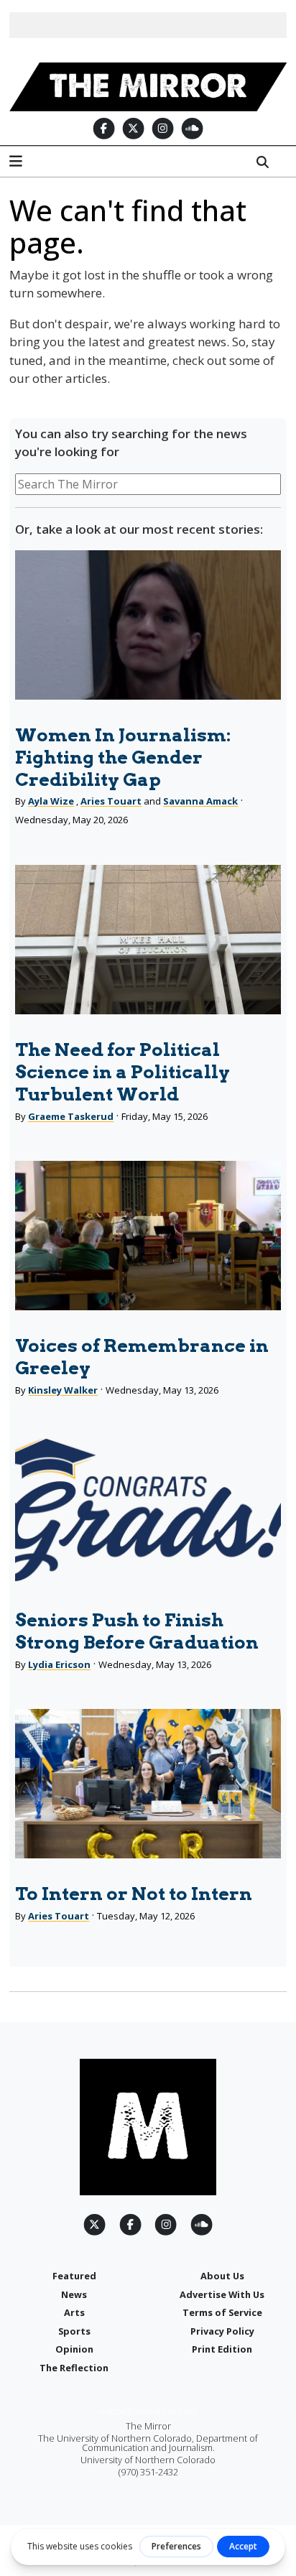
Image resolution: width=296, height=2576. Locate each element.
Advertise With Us (222, 2294)
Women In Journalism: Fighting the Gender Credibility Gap (123, 757)
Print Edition (222, 2349)
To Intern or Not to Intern (134, 1894)
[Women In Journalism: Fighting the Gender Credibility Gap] (148, 625)
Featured (74, 2276)
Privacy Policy (222, 2331)
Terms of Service (222, 2312)
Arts (74, 2312)
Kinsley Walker (63, 1390)
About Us (222, 2276)
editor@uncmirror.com (148, 2411)
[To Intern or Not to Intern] (148, 1784)
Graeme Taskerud (71, 1116)
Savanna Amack (200, 801)
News (74, 2294)
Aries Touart (111, 801)
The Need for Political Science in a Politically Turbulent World (122, 1072)
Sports (74, 2331)
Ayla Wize (51, 801)
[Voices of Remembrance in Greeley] (148, 1236)
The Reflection (74, 2368)
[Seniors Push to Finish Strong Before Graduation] (148, 1510)
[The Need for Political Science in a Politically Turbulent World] (148, 940)
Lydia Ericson (59, 1664)
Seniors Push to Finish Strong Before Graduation (137, 1631)
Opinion (74, 2349)
